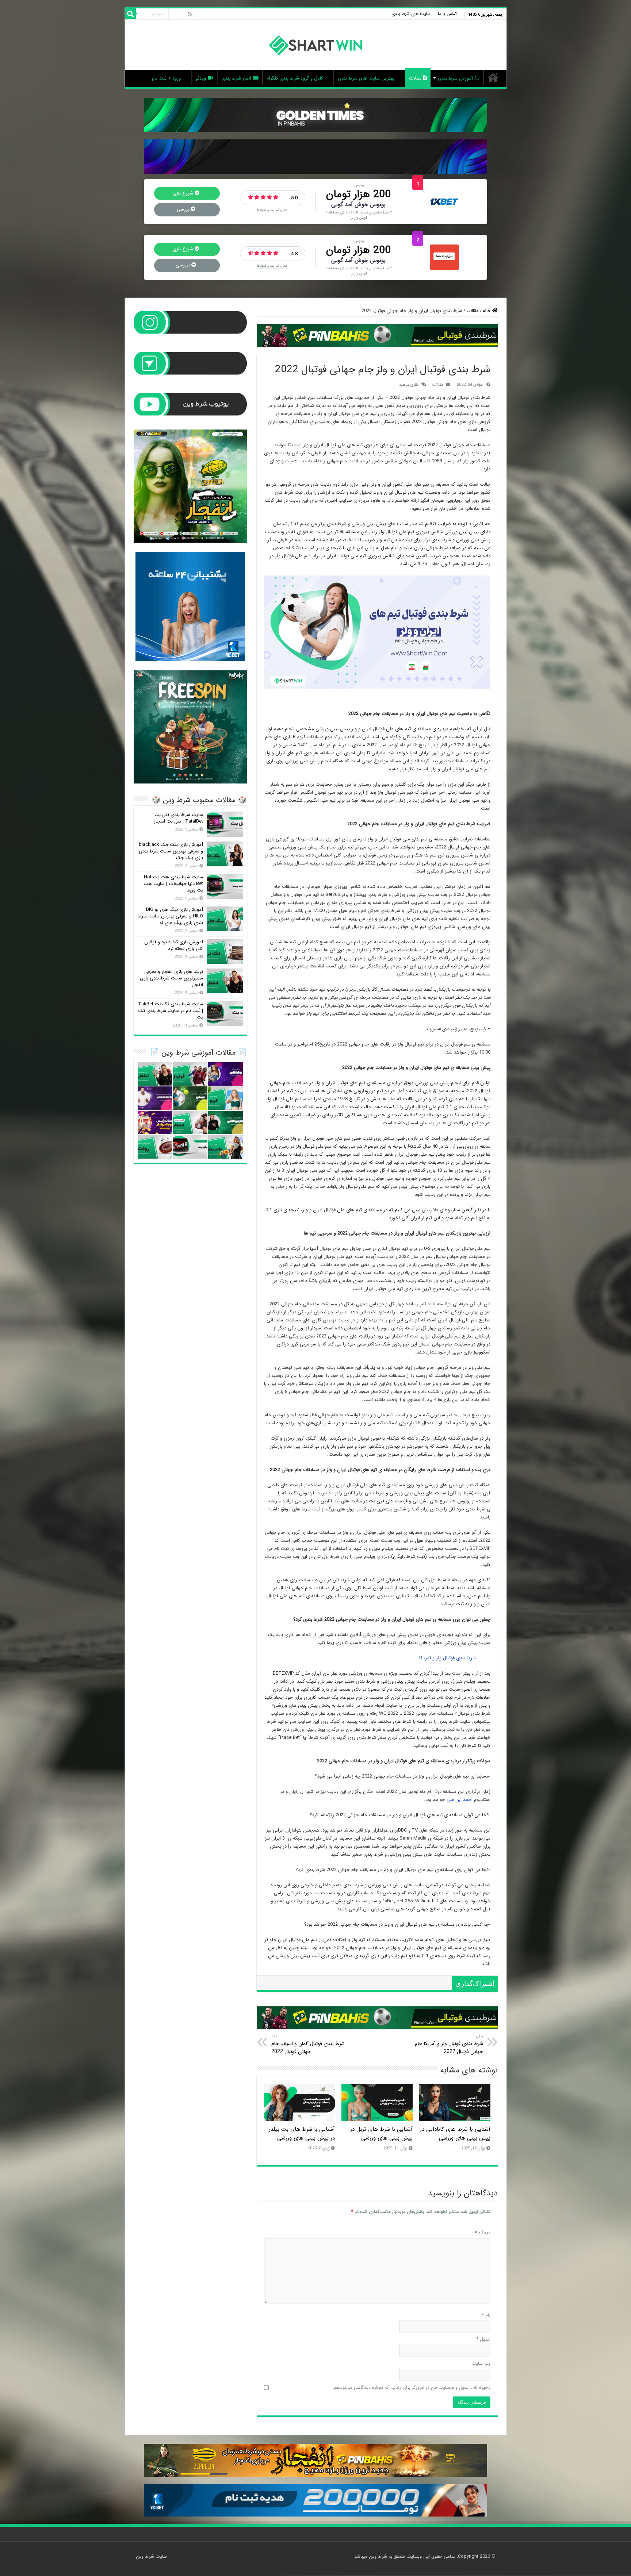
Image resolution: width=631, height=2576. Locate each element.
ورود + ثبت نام (166, 78)
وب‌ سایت (481, 2364)
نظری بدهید (409, 385)
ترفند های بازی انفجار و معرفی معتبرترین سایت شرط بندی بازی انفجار (171, 978)
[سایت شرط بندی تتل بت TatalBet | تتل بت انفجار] (225, 824)
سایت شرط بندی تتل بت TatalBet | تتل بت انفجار (178, 818)
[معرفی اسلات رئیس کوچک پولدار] (155, 1123)
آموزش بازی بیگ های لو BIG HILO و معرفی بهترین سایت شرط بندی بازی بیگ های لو (170, 916)
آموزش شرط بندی (455, 78)
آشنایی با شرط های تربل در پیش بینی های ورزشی (381, 2134)
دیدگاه (483, 2233)
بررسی (184, 209)
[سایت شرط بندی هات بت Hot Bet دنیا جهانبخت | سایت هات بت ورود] (225, 886)
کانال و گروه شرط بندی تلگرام (295, 78)
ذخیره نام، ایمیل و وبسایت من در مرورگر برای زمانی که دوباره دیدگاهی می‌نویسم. (412, 2388)
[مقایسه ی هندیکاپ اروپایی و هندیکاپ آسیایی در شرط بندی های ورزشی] (155, 1098)
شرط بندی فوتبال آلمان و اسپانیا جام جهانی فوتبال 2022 (308, 2044)
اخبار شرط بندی (236, 78)
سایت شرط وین (493, 77)
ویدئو (201, 78)
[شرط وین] (316, 45)
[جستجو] (130, 14)
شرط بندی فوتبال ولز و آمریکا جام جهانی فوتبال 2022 (449, 2044)
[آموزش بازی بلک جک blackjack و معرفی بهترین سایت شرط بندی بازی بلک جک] (225, 854)
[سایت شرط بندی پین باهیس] (444, 257)
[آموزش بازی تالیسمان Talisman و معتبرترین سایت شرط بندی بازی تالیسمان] (225, 1147)
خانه (487, 311)
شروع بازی (183, 193)
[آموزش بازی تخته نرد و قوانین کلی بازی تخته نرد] (225, 951)
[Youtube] (183, 14)
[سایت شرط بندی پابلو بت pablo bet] (190, 1147)
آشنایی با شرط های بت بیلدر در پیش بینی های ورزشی (302, 2134)
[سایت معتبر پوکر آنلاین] (225, 1074)
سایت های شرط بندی (411, 14)
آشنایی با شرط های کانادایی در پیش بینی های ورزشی (455, 2134)
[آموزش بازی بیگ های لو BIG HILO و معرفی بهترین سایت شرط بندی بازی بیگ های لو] (225, 919)
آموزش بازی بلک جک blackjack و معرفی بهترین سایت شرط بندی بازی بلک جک (171, 851)
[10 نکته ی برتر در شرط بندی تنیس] (190, 1098)
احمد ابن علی (460, 1800)
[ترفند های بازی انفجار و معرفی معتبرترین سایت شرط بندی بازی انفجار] (225, 981)
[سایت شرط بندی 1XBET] (444, 201)
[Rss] (190, 14)
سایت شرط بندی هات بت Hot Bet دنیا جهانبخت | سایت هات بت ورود (173, 884)
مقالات (415, 78)
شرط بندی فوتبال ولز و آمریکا (448, 1658)
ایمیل (483, 2340)
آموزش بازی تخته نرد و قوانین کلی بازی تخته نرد (174, 945)
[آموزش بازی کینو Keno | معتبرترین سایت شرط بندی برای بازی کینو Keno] (225, 1098)
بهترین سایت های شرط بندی (366, 78)
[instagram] (175, 14)
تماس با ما (447, 14)
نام (486, 2316)
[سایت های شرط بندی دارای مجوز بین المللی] (225, 1123)
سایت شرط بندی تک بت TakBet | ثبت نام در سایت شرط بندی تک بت (171, 1011)
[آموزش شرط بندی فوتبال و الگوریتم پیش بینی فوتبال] (190, 1074)
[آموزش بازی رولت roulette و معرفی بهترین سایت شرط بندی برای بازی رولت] (155, 1147)
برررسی (183, 265)
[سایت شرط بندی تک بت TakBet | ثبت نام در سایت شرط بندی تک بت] (225, 1013)
